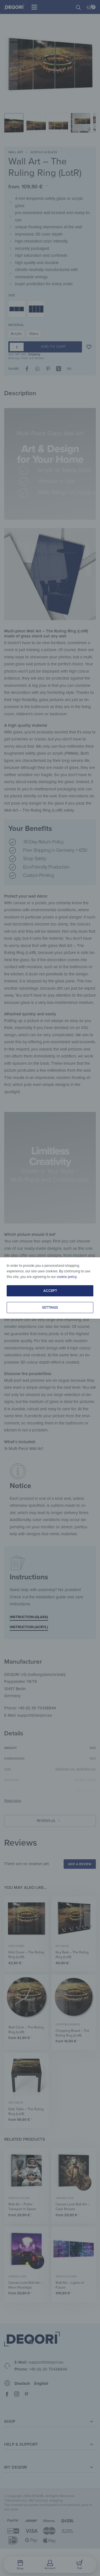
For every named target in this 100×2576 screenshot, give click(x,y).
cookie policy (67, 1277)
